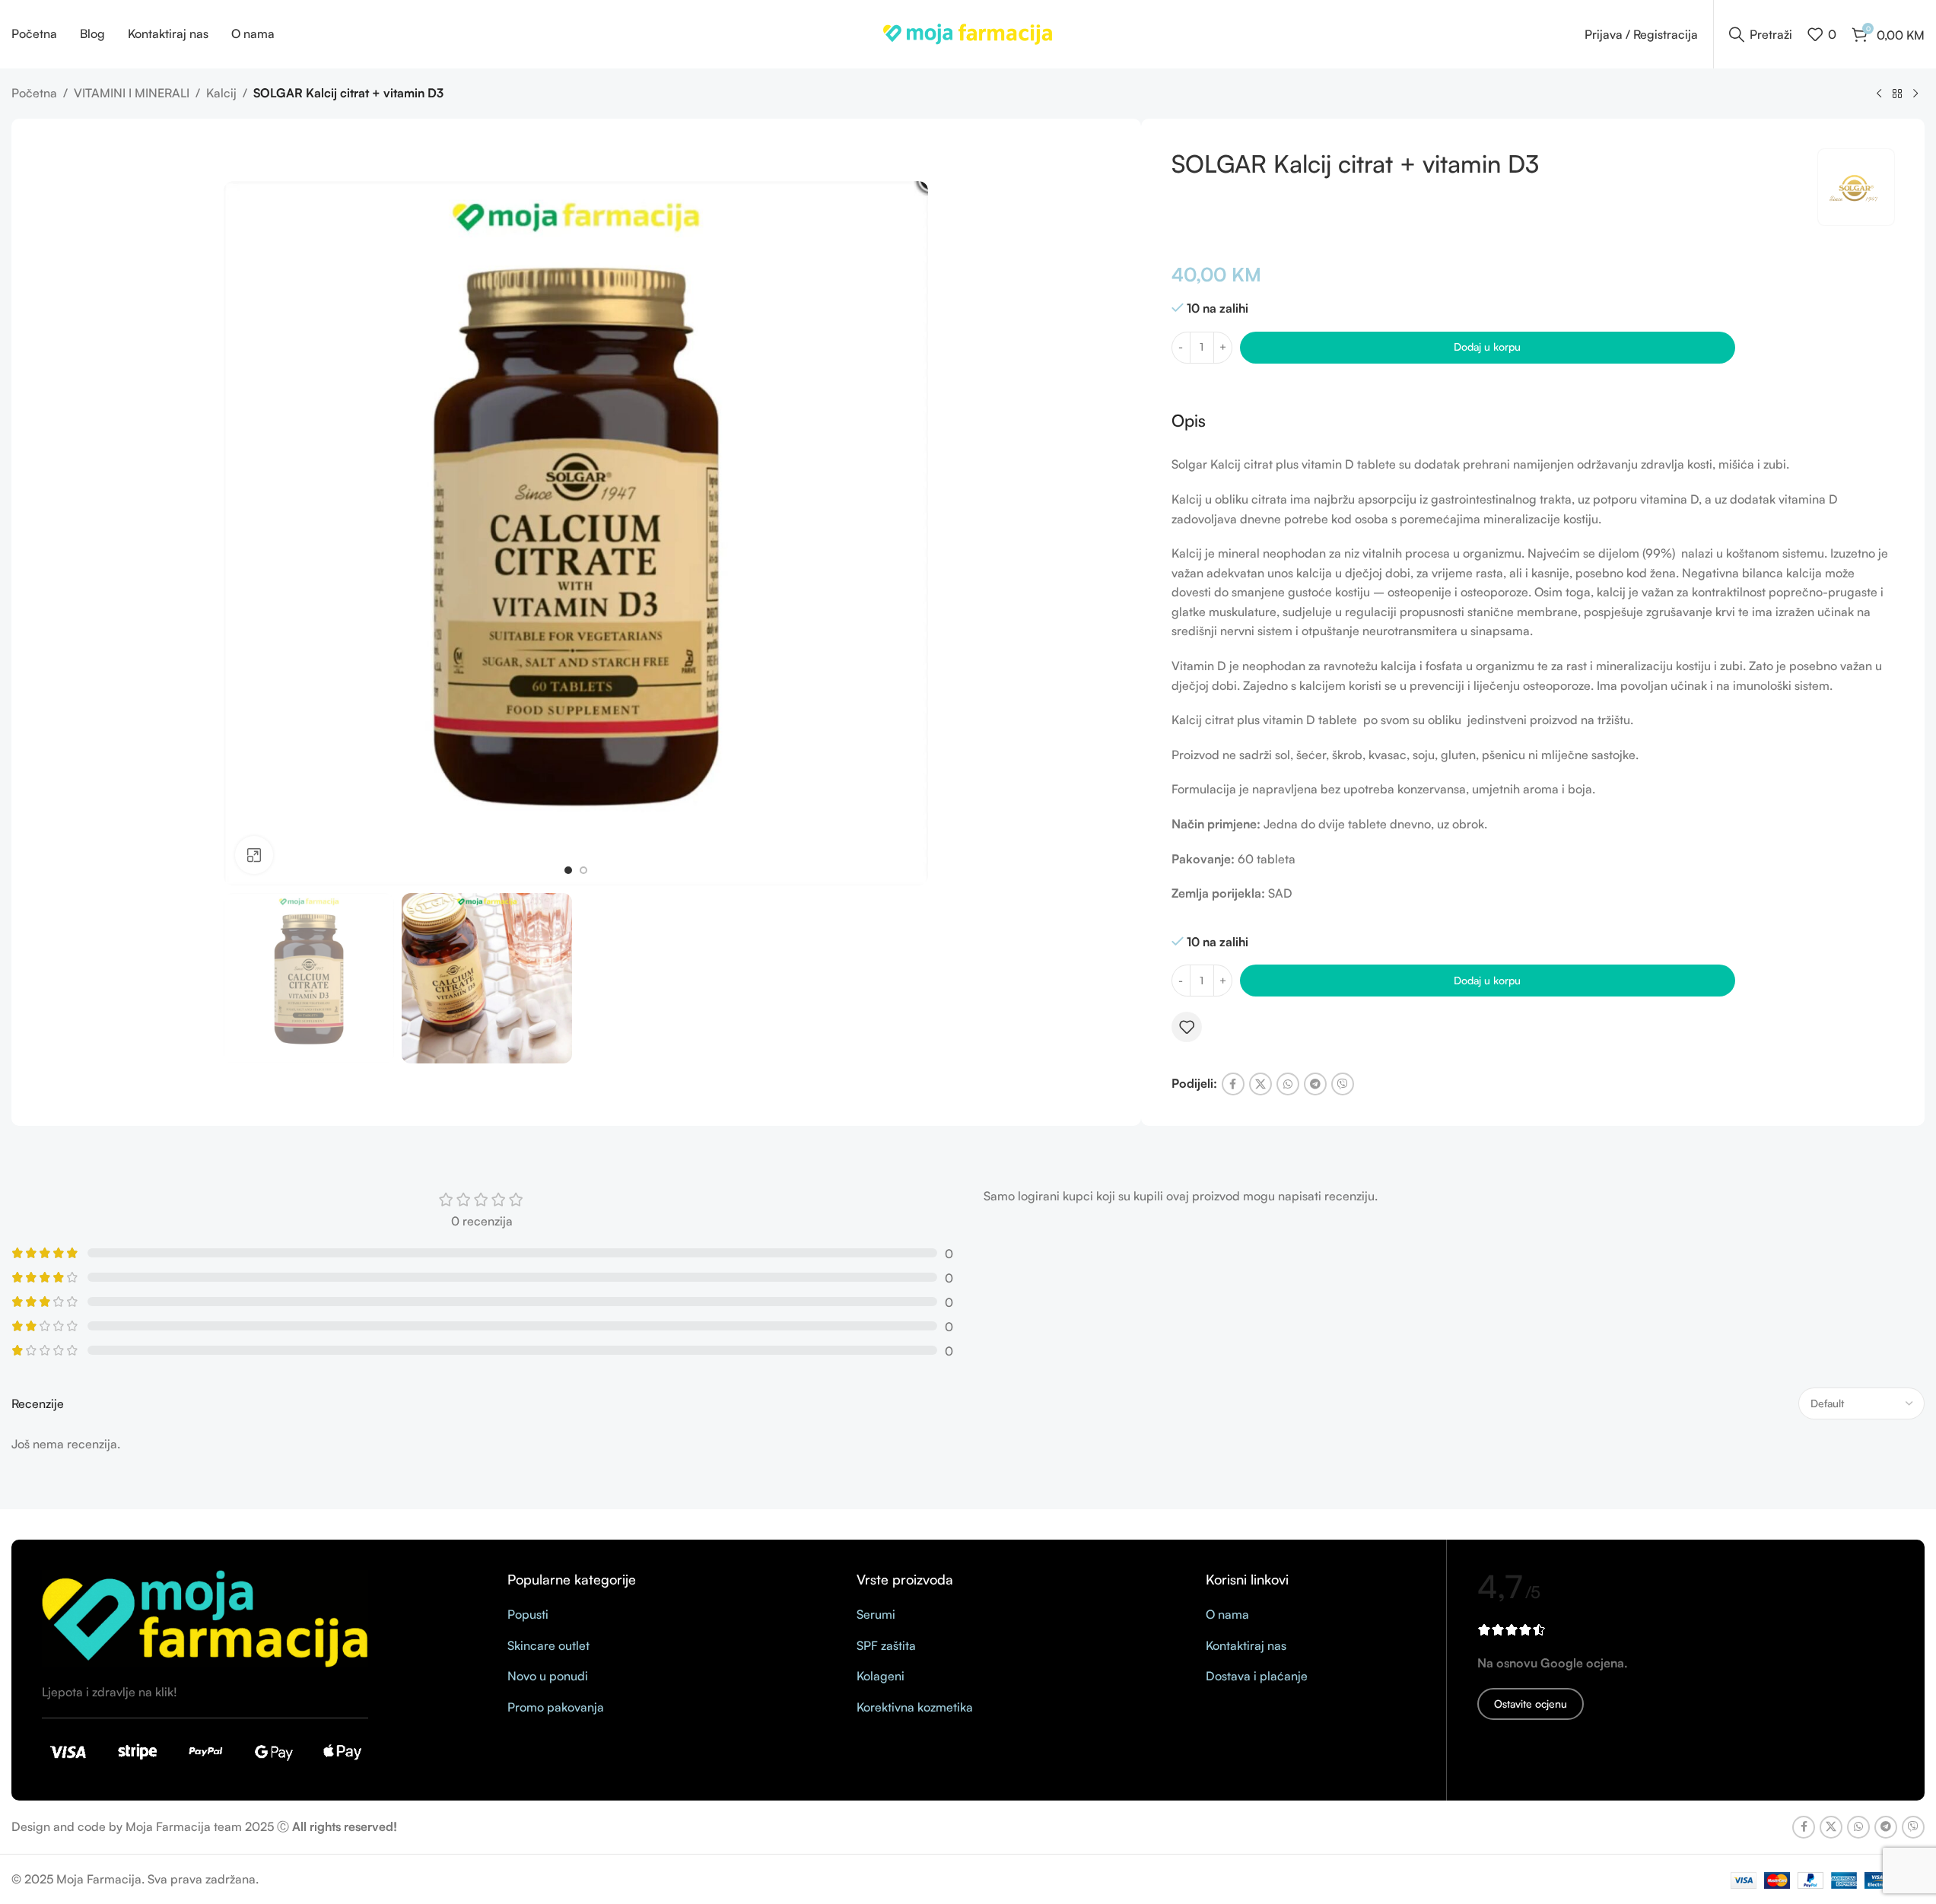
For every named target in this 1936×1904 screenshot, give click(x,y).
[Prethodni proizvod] (1879, 94)
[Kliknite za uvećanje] (254, 855)
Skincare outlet (548, 1645)
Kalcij (221, 93)
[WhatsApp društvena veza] (1288, 1084)
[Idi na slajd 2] (583, 870)
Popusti (528, 1614)
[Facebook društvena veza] (1233, 1084)
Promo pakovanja (556, 1707)
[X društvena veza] (1260, 1084)
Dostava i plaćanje (1257, 1676)
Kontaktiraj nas (1246, 1645)
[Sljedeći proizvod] (1915, 94)
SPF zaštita (886, 1645)
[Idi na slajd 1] (568, 870)
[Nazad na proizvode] (1897, 94)
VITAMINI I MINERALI (132, 93)
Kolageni (881, 1676)
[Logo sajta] (968, 33)
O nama (1227, 1614)
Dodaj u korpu (1487, 346)
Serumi (876, 1614)
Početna (34, 93)
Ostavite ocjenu (1531, 1704)
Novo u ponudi (548, 1676)
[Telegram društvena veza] (1315, 1084)
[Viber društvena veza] (1343, 1084)
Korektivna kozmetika (915, 1707)
